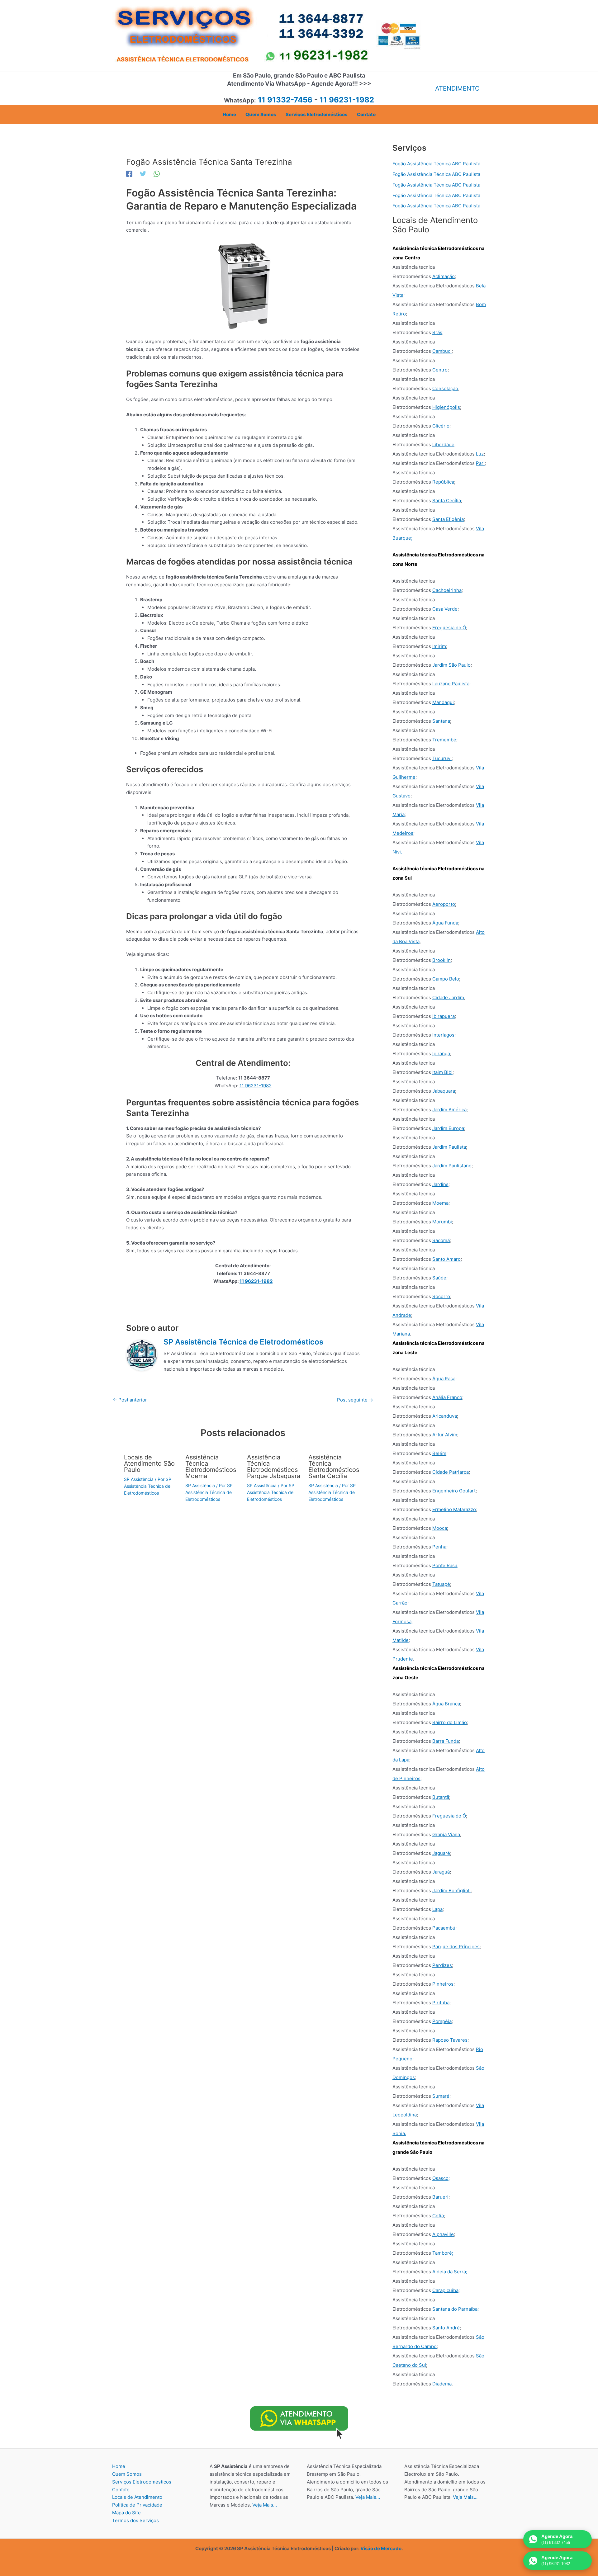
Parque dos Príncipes (456, 1947)
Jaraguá (441, 1872)
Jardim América (449, 1110)
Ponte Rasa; (445, 1565)
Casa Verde (445, 609)
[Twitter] (143, 174)
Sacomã (441, 1240)
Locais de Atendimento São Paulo (149, 1463)
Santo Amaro (446, 1259)
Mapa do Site (126, 2513)
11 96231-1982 (256, 1086)
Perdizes (442, 1965)
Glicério (441, 426)
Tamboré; (443, 2253)
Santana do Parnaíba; (456, 2309)
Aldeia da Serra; (450, 2272)
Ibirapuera (444, 1016)
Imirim (439, 646)
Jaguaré (441, 1853)
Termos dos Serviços (135, 2520)
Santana (441, 721)
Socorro (441, 1296)
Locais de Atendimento (137, 2497)
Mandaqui (443, 702)
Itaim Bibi (442, 1072)
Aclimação (444, 276)
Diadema (442, 2384)
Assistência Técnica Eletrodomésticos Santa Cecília (334, 1467)
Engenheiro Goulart (454, 1491)
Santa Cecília (447, 501)
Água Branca (446, 1704)
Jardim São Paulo (451, 665)
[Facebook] (129, 174)
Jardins (440, 1184)
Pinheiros (443, 1984)
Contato (121, 2490)
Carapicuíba (445, 2290)
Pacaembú (444, 1928)
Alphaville (443, 2234)
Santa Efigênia (448, 519)
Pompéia (442, 2021)
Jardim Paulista (449, 1147)
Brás (437, 332)
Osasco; (441, 2178)
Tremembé (444, 740)
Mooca (440, 1528)
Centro (440, 370)
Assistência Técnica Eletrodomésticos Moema (211, 1467)
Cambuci (442, 351)
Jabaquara (444, 1091)
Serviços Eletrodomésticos (142, 2482)
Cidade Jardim (448, 997)
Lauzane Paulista (451, 684)
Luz (480, 454)
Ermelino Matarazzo (454, 1509)
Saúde (439, 1278)
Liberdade (443, 444)
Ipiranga (441, 1054)
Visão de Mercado (381, 2548)
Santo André (446, 2328)
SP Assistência (139, 1479)
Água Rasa (444, 1379)
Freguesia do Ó (449, 628)
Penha (439, 1547)
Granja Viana (446, 1834)
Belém (439, 1453)
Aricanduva (445, 1416)
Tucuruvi (442, 758)
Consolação (445, 388)
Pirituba (441, 2003)
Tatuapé (441, 1584)
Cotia (438, 2216)
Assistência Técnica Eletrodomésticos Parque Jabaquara (274, 1467)
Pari (480, 463)
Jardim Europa (448, 1128)
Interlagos (443, 1035)
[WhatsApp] (157, 174)
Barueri (440, 2197)
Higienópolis (446, 407)
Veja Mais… (265, 2505)
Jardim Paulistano (452, 1166)
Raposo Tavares (450, 2040)
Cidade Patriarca (451, 1472)
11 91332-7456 (285, 100)
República (443, 482)
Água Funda (445, 923)
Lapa (437, 1909)
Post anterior (130, 1400)
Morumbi (442, 1222)
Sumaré (441, 2096)
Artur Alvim (445, 1435)
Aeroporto (444, 904)
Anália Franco (447, 1397)
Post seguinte (355, 1400)
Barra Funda (446, 1741)
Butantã (441, 1797)
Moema (440, 1203)
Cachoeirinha (447, 590)
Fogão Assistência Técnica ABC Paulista (436, 164)
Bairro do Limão (450, 1722)
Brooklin (441, 960)
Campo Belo (446, 979)
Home (119, 2466)
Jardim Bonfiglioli (451, 1891)
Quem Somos (127, 2474)
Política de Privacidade (137, 2505)
